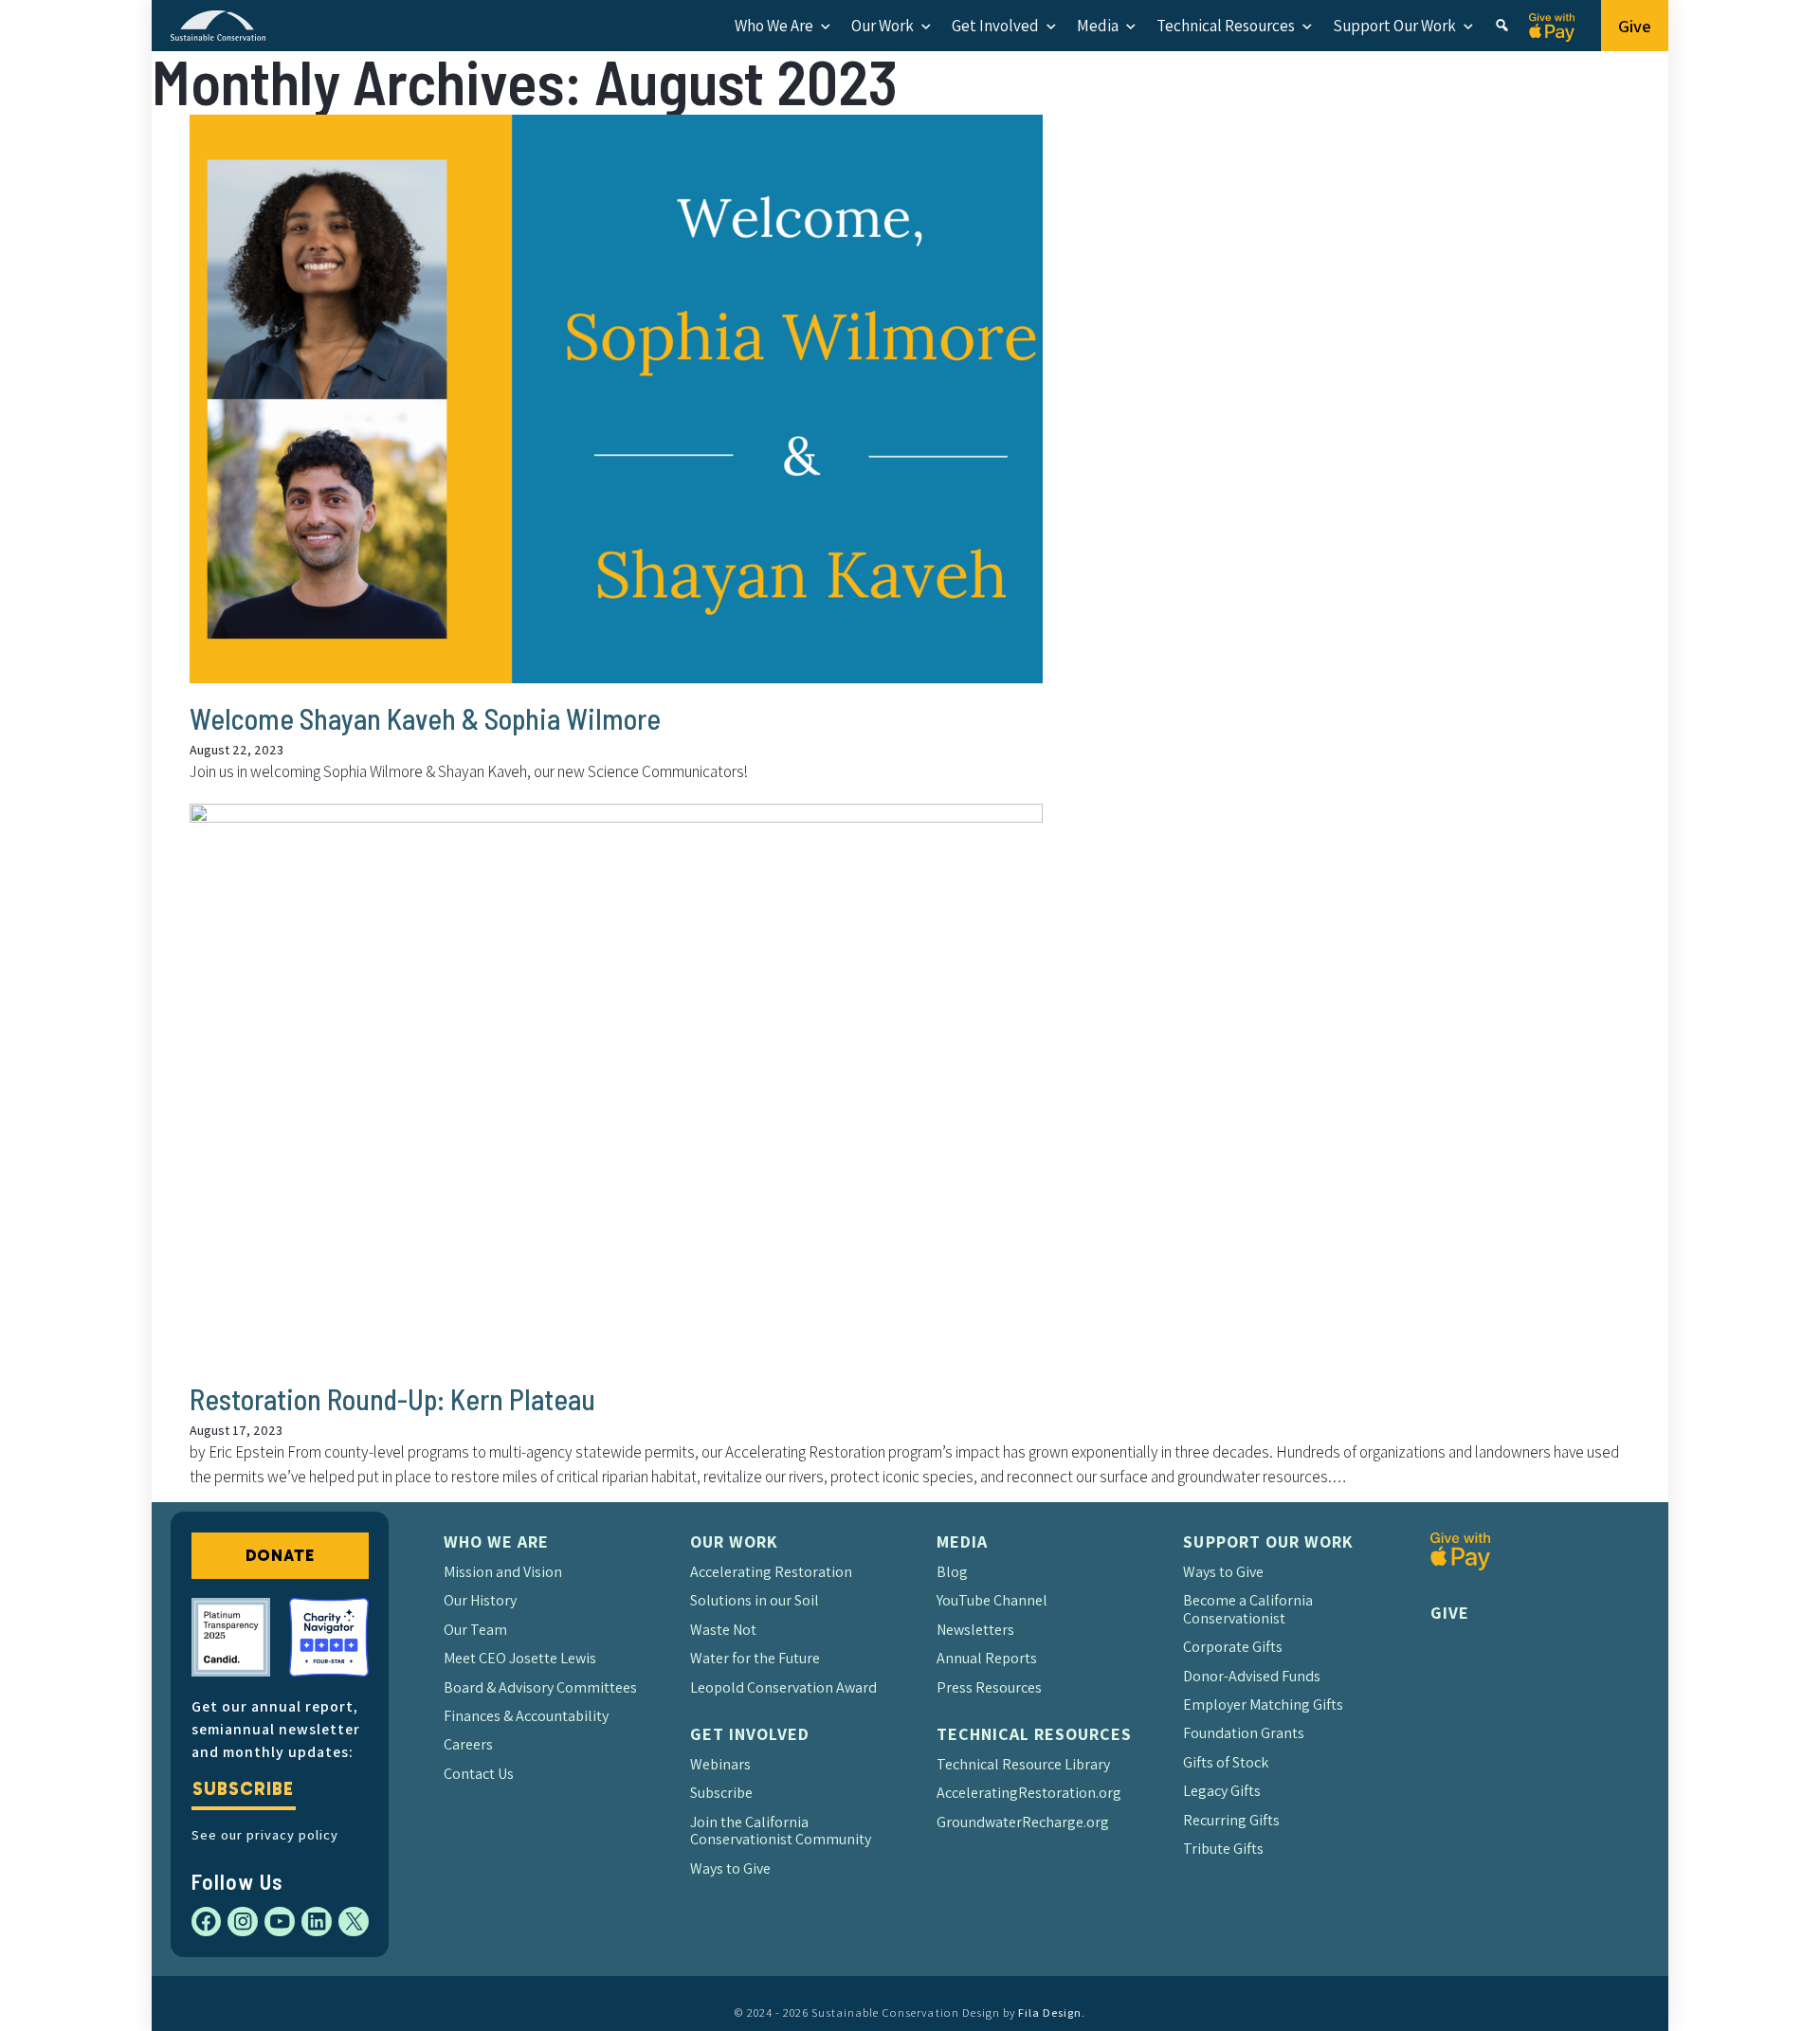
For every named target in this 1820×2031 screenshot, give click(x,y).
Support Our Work (1394, 26)
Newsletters (975, 1630)
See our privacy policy (265, 1834)
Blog (952, 1572)
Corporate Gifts (1233, 1647)
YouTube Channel (992, 1600)
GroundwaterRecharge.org (1023, 1822)
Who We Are (774, 26)
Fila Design (1050, 2013)
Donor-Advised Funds (1252, 1676)
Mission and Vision (503, 1572)
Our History (480, 1600)
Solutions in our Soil (755, 1600)
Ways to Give (730, 1868)
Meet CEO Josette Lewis (520, 1658)
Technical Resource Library (1023, 1764)
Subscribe (243, 1789)
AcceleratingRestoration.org (1029, 1793)
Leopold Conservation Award (783, 1687)
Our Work (883, 26)
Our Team (475, 1630)
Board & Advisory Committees (540, 1687)
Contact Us (479, 1774)
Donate (280, 1555)
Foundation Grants (1244, 1733)
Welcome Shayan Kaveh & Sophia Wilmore (425, 718)
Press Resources (989, 1687)
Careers (468, 1744)
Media (1098, 26)
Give (1635, 26)
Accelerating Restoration (771, 1572)
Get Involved (995, 26)
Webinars (720, 1764)
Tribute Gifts (1223, 1849)
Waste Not (723, 1630)
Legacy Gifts (1222, 1791)
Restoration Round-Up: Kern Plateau (392, 1399)
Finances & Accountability (526, 1716)
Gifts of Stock (1226, 1762)
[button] (1502, 26)
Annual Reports (987, 1658)
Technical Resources (1226, 26)
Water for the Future (755, 1658)
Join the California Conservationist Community (781, 1831)
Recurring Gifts (1231, 1820)
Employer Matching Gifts (1263, 1705)
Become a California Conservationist (1248, 1609)
